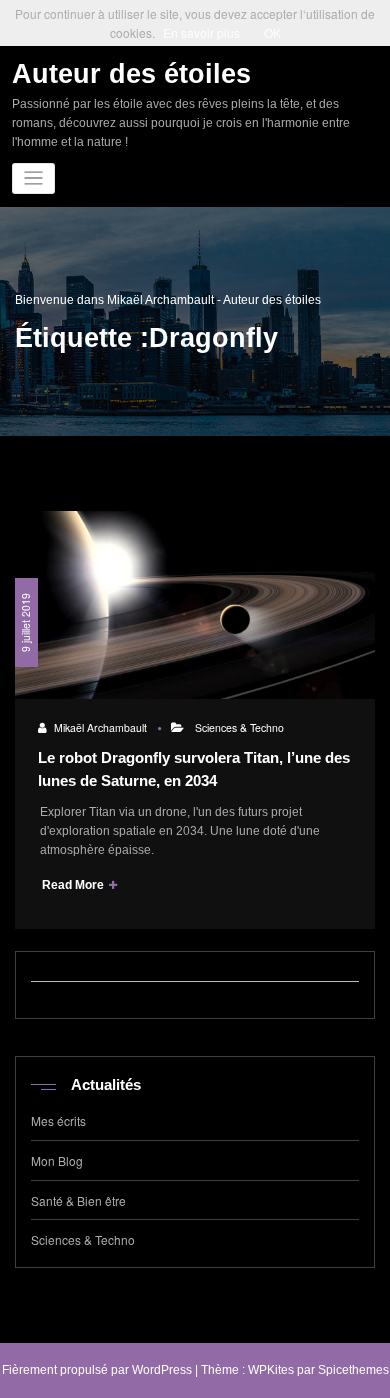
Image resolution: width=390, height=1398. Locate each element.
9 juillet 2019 (25, 622)
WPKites (271, 1370)
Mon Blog (57, 1160)
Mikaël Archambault (100, 727)
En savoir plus (201, 32)
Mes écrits (58, 1120)
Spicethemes (353, 1370)
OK (272, 32)
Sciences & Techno (239, 727)
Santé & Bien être (78, 1200)
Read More (74, 885)
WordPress (162, 1370)
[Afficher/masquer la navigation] (33, 178)
